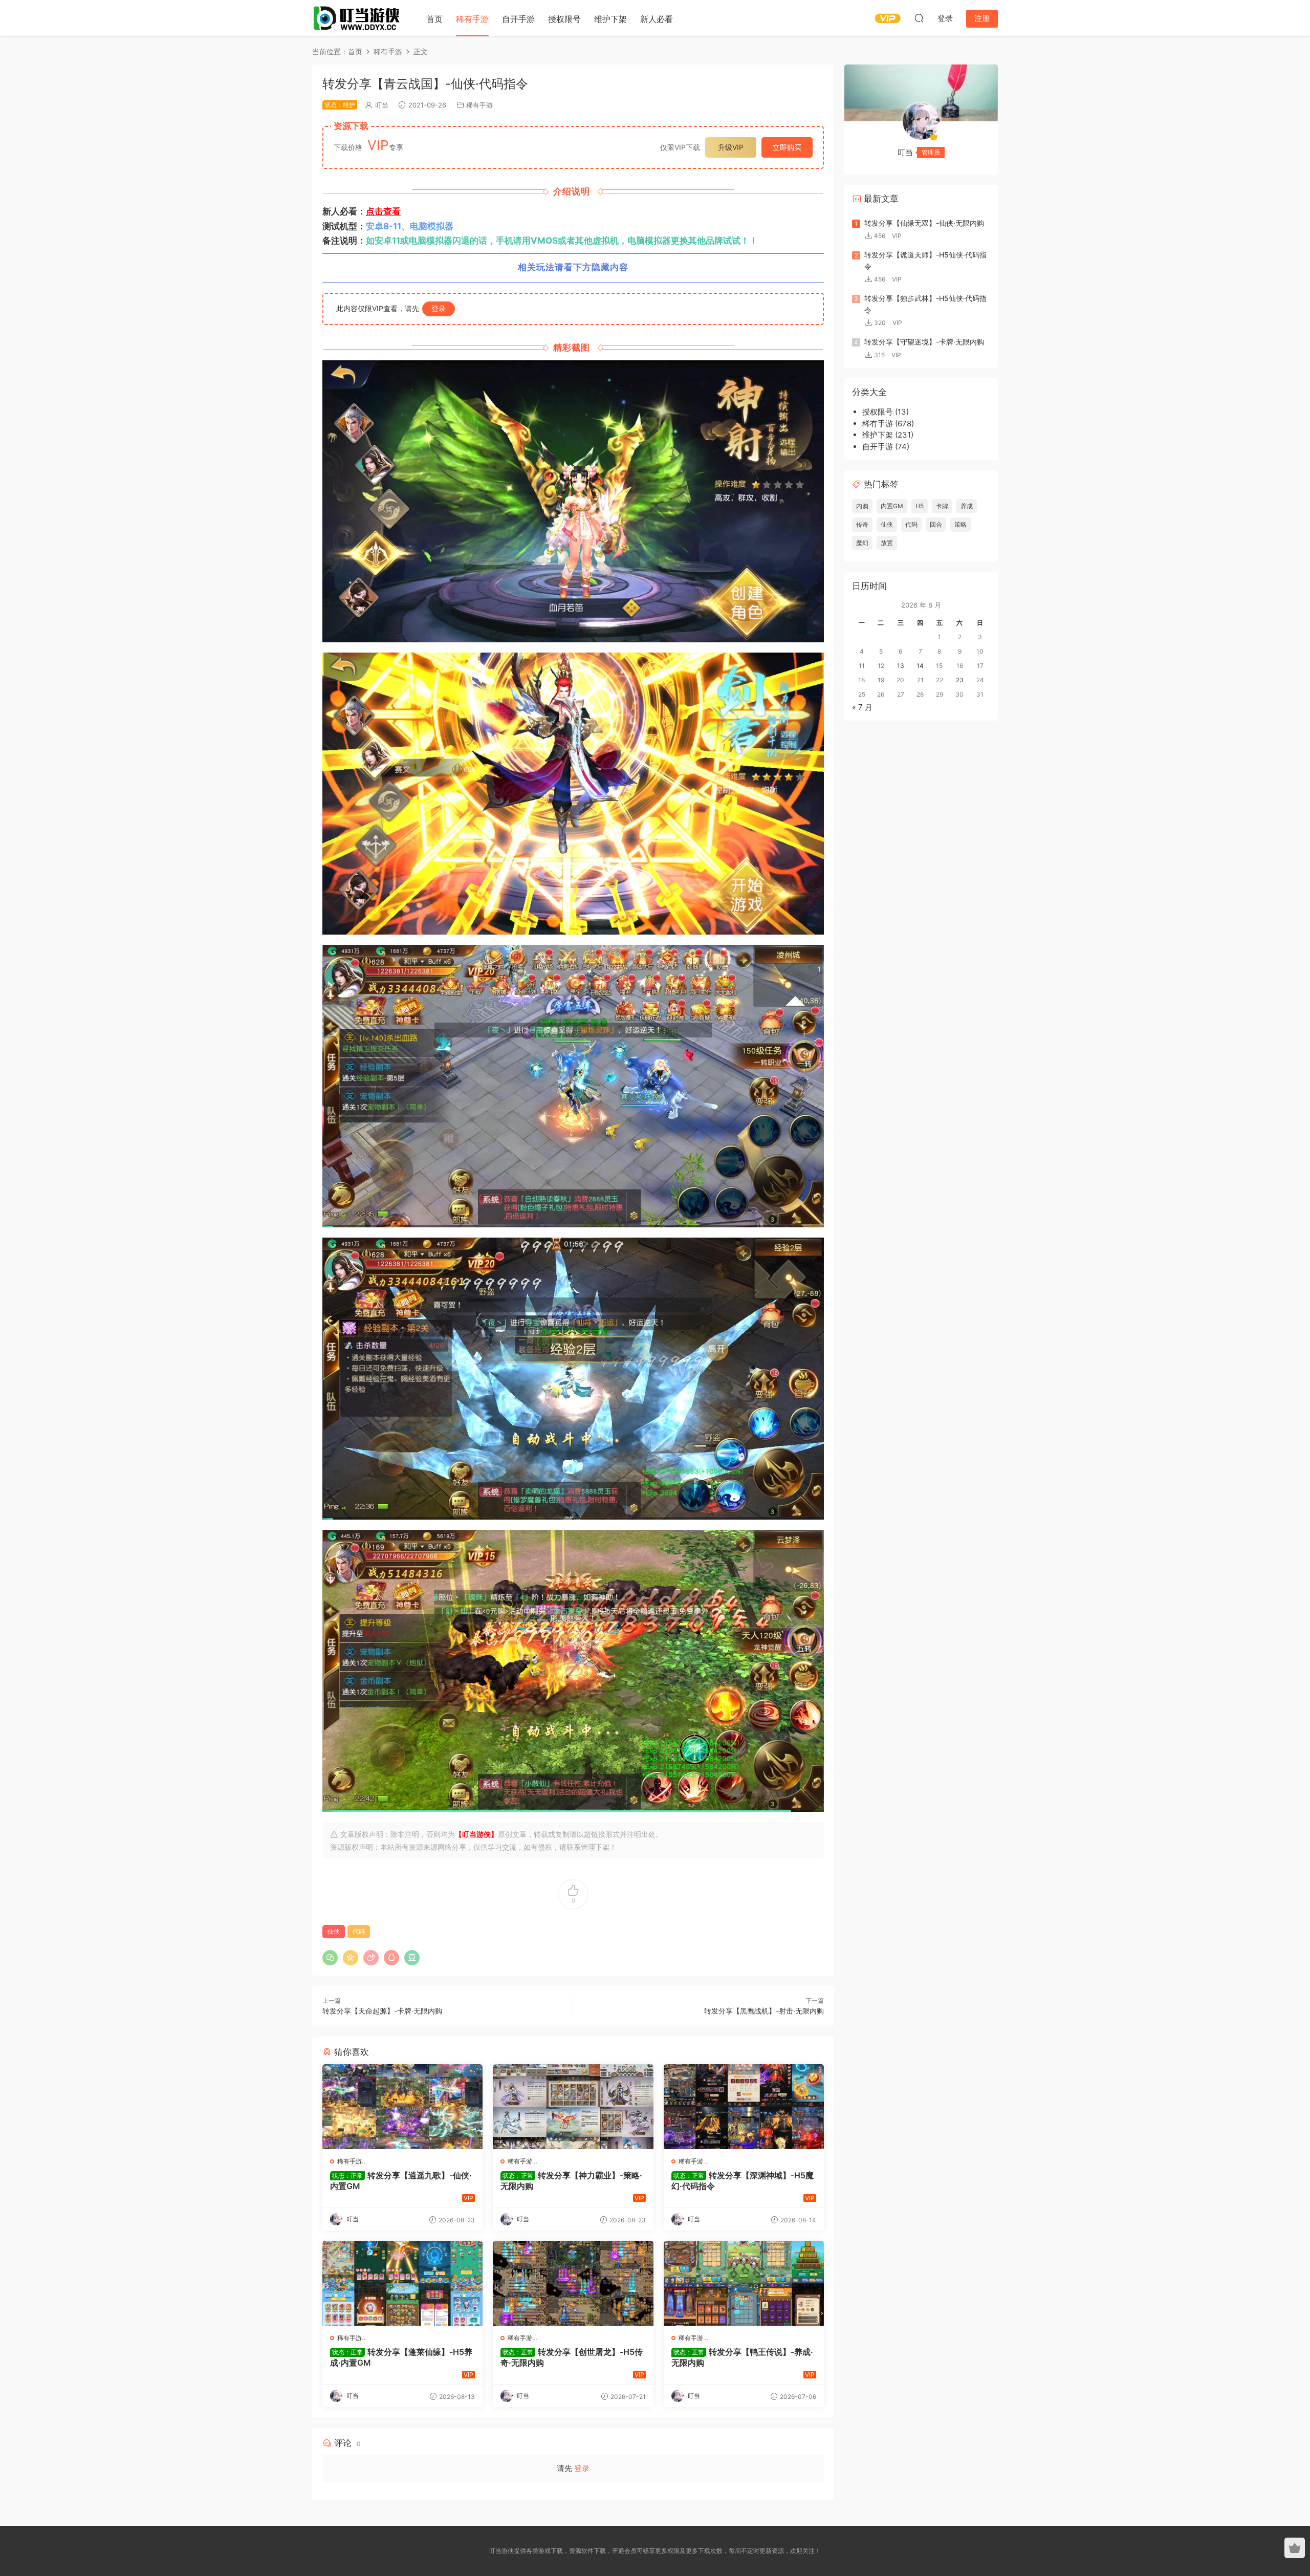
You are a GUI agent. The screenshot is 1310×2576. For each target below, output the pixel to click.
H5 (920, 506)
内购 (862, 506)
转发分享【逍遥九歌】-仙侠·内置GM (401, 2180)
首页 (434, 19)
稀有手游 (472, 19)
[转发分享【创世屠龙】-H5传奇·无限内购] (573, 2283)
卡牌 (942, 506)
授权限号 (564, 19)
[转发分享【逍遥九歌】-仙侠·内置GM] (402, 2107)
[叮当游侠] (358, 18)
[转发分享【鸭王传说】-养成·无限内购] (744, 2283)
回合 (936, 524)
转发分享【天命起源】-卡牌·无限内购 (382, 2011)
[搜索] (919, 18)
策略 (960, 524)
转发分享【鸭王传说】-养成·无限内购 (742, 2357)
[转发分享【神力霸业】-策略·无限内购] (573, 2107)
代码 (359, 1931)
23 (960, 680)
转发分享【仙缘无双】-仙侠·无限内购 (924, 223)
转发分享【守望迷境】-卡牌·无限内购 (924, 342)
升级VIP (731, 147)
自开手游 (518, 19)
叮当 (382, 105)
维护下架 (610, 19)
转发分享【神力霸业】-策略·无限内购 (571, 2180)
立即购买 (787, 147)
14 (920, 666)
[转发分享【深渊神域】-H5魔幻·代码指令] (744, 2107)
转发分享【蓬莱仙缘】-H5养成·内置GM (401, 2357)
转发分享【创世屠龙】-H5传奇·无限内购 (572, 2357)
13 (901, 666)
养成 (967, 506)
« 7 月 (862, 707)
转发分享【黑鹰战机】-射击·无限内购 (764, 2011)
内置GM (892, 506)
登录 (439, 308)
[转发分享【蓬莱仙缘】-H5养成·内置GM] (402, 2283)
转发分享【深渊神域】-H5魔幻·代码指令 (743, 2180)
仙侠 (334, 1931)
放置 (887, 543)
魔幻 (862, 543)
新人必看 (657, 19)
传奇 (862, 524)
